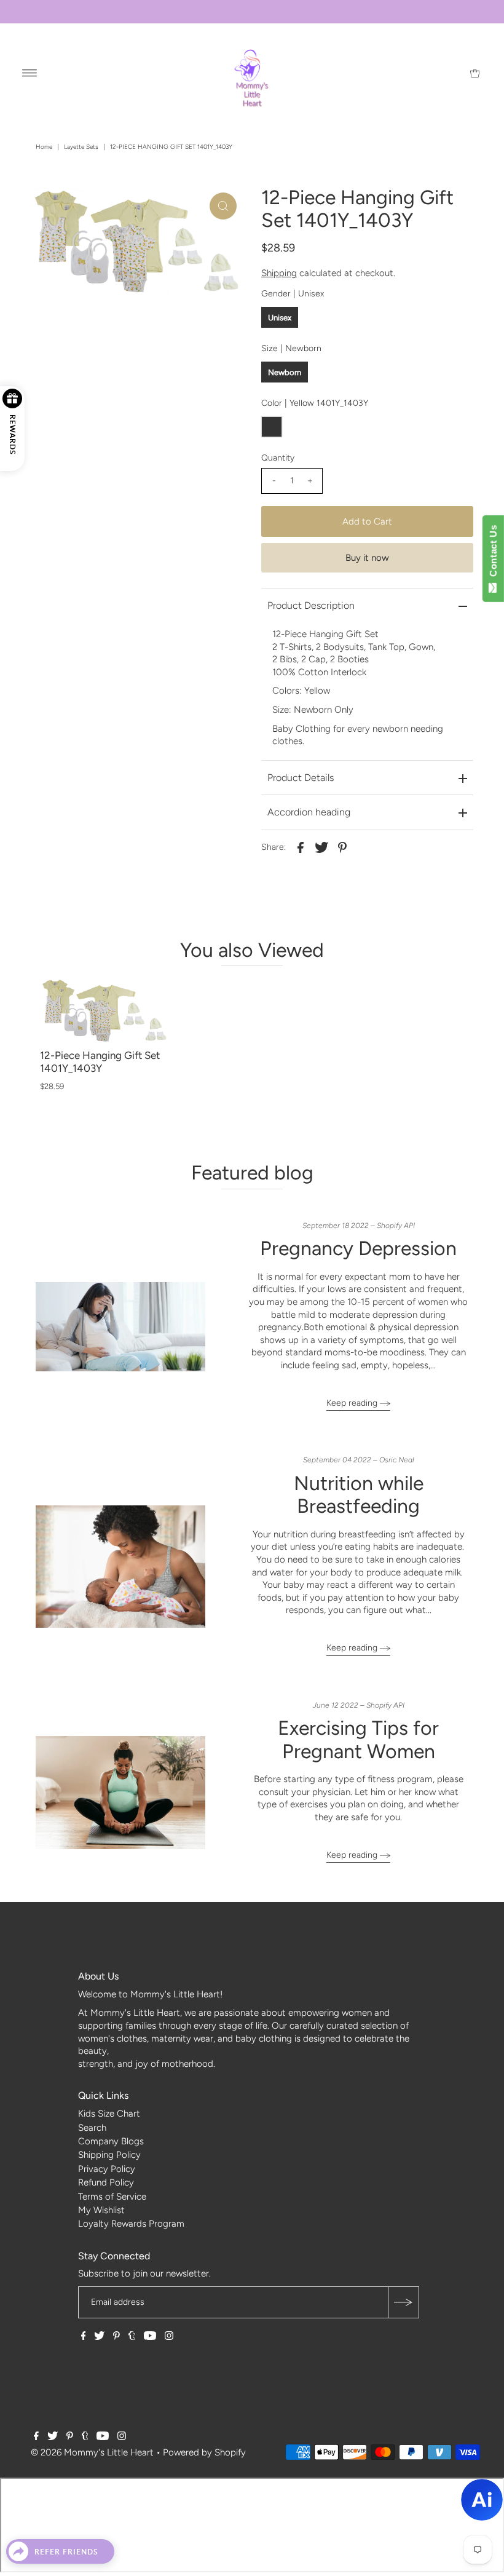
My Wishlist (101, 2210)
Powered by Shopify (204, 2452)
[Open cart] (475, 73)
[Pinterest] (116, 2337)
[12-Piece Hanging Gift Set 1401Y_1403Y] (104, 1010)
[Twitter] (99, 2337)
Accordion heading (309, 812)
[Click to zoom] (223, 206)
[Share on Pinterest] (342, 847)
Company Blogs (111, 2141)
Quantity (278, 458)
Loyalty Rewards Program (131, 2224)
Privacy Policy (107, 2169)
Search (92, 2128)
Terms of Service (112, 2197)
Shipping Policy (109, 2155)
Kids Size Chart (109, 2114)
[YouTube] (150, 2337)
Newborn (285, 372)
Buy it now (367, 558)
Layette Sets (81, 147)
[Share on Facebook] (301, 847)
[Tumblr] (132, 2337)
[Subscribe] (403, 2302)
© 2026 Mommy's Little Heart (92, 2452)
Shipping (279, 273)
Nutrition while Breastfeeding (359, 1495)
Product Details (301, 778)
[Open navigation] (30, 73)
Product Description (311, 605)
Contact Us (493, 553)
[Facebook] (84, 2337)
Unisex (280, 318)
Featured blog (252, 1173)
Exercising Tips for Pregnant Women (358, 1739)
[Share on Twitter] (321, 847)
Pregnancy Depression (358, 1248)
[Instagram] (169, 2337)
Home (44, 147)
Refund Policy (106, 2182)
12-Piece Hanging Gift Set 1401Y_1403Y (100, 1062)
